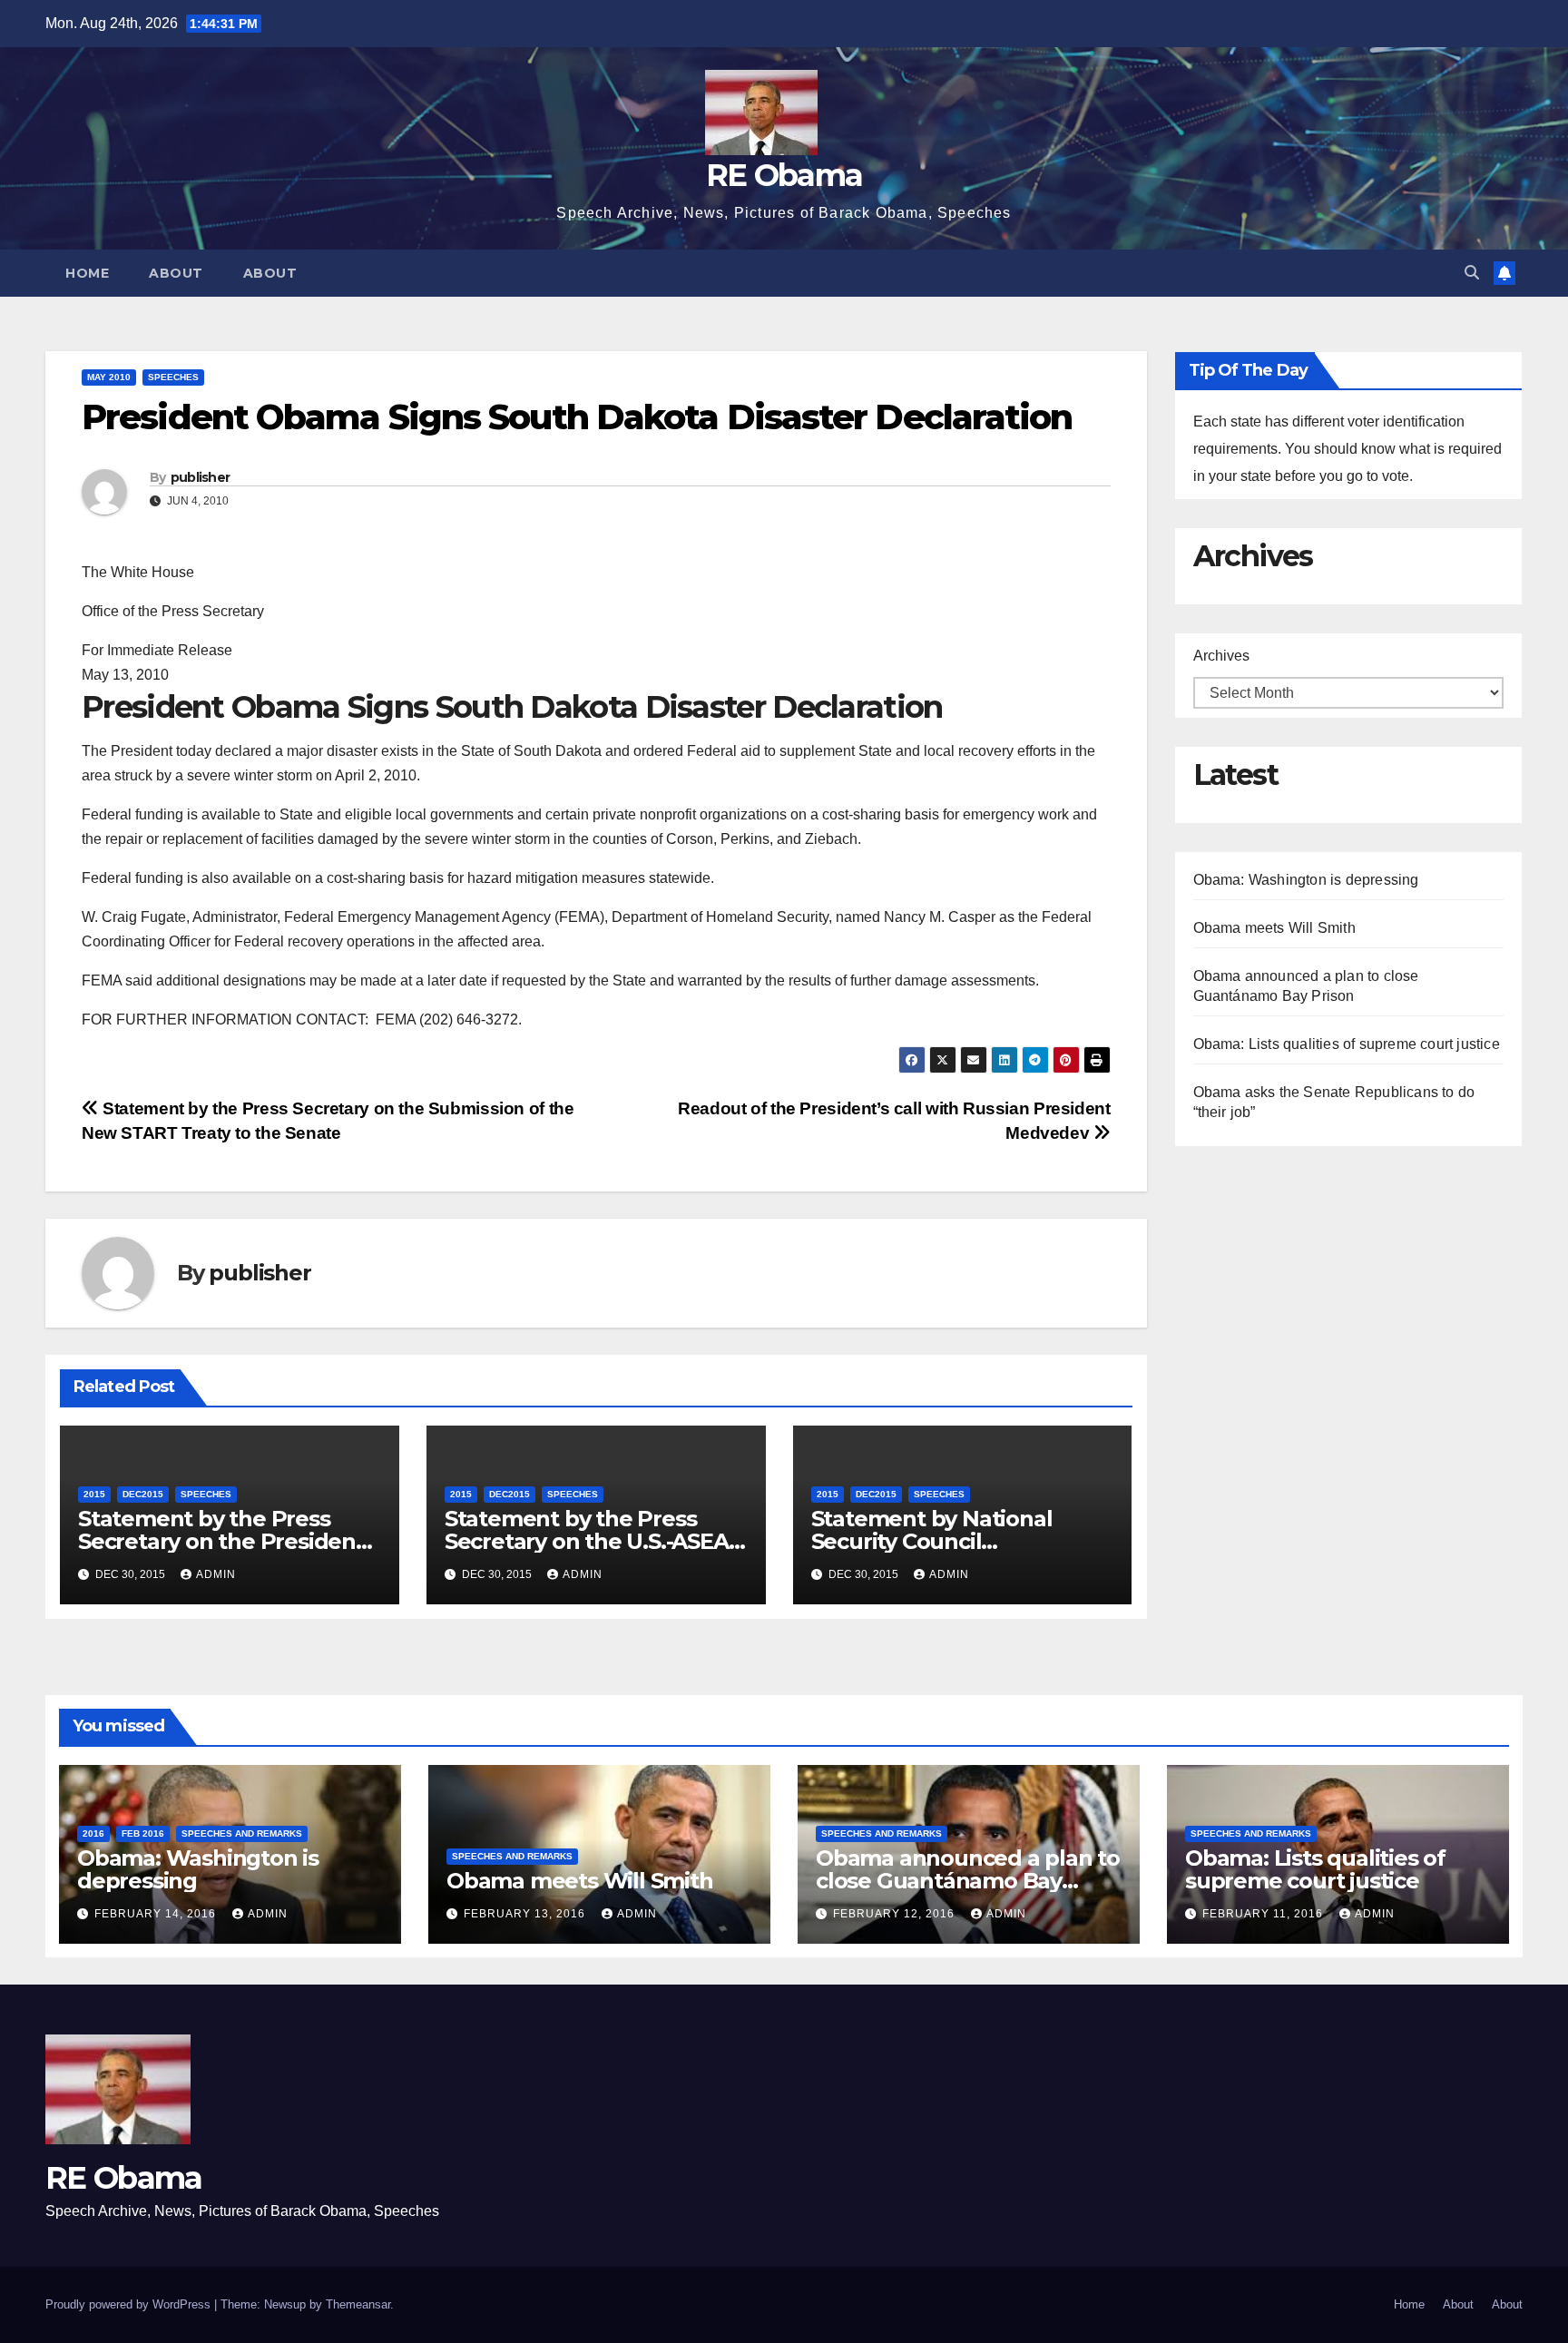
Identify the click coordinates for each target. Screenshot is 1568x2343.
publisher (201, 477)
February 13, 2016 (526, 1914)
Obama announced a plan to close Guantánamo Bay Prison (968, 1881)
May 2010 (109, 377)
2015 (94, 1494)
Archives (1221, 656)
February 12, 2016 (896, 1914)
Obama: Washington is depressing (1306, 880)
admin (216, 1574)
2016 (93, 1833)
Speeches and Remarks (242, 1833)
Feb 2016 (143, 1833)
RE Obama (784, 175)
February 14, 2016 (157, 1914)
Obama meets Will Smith (1274, 928)
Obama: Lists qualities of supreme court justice (1347, 1044)
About (176, 273)
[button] (1472, 273)
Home (87, 273)
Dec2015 (143, 1494)
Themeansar (358, 2304)
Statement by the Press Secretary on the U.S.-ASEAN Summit (595, 1541)
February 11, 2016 (1264, 1914)
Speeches (173, 377)
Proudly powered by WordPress (130, 2304)
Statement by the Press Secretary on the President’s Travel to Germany (229, 1541)
